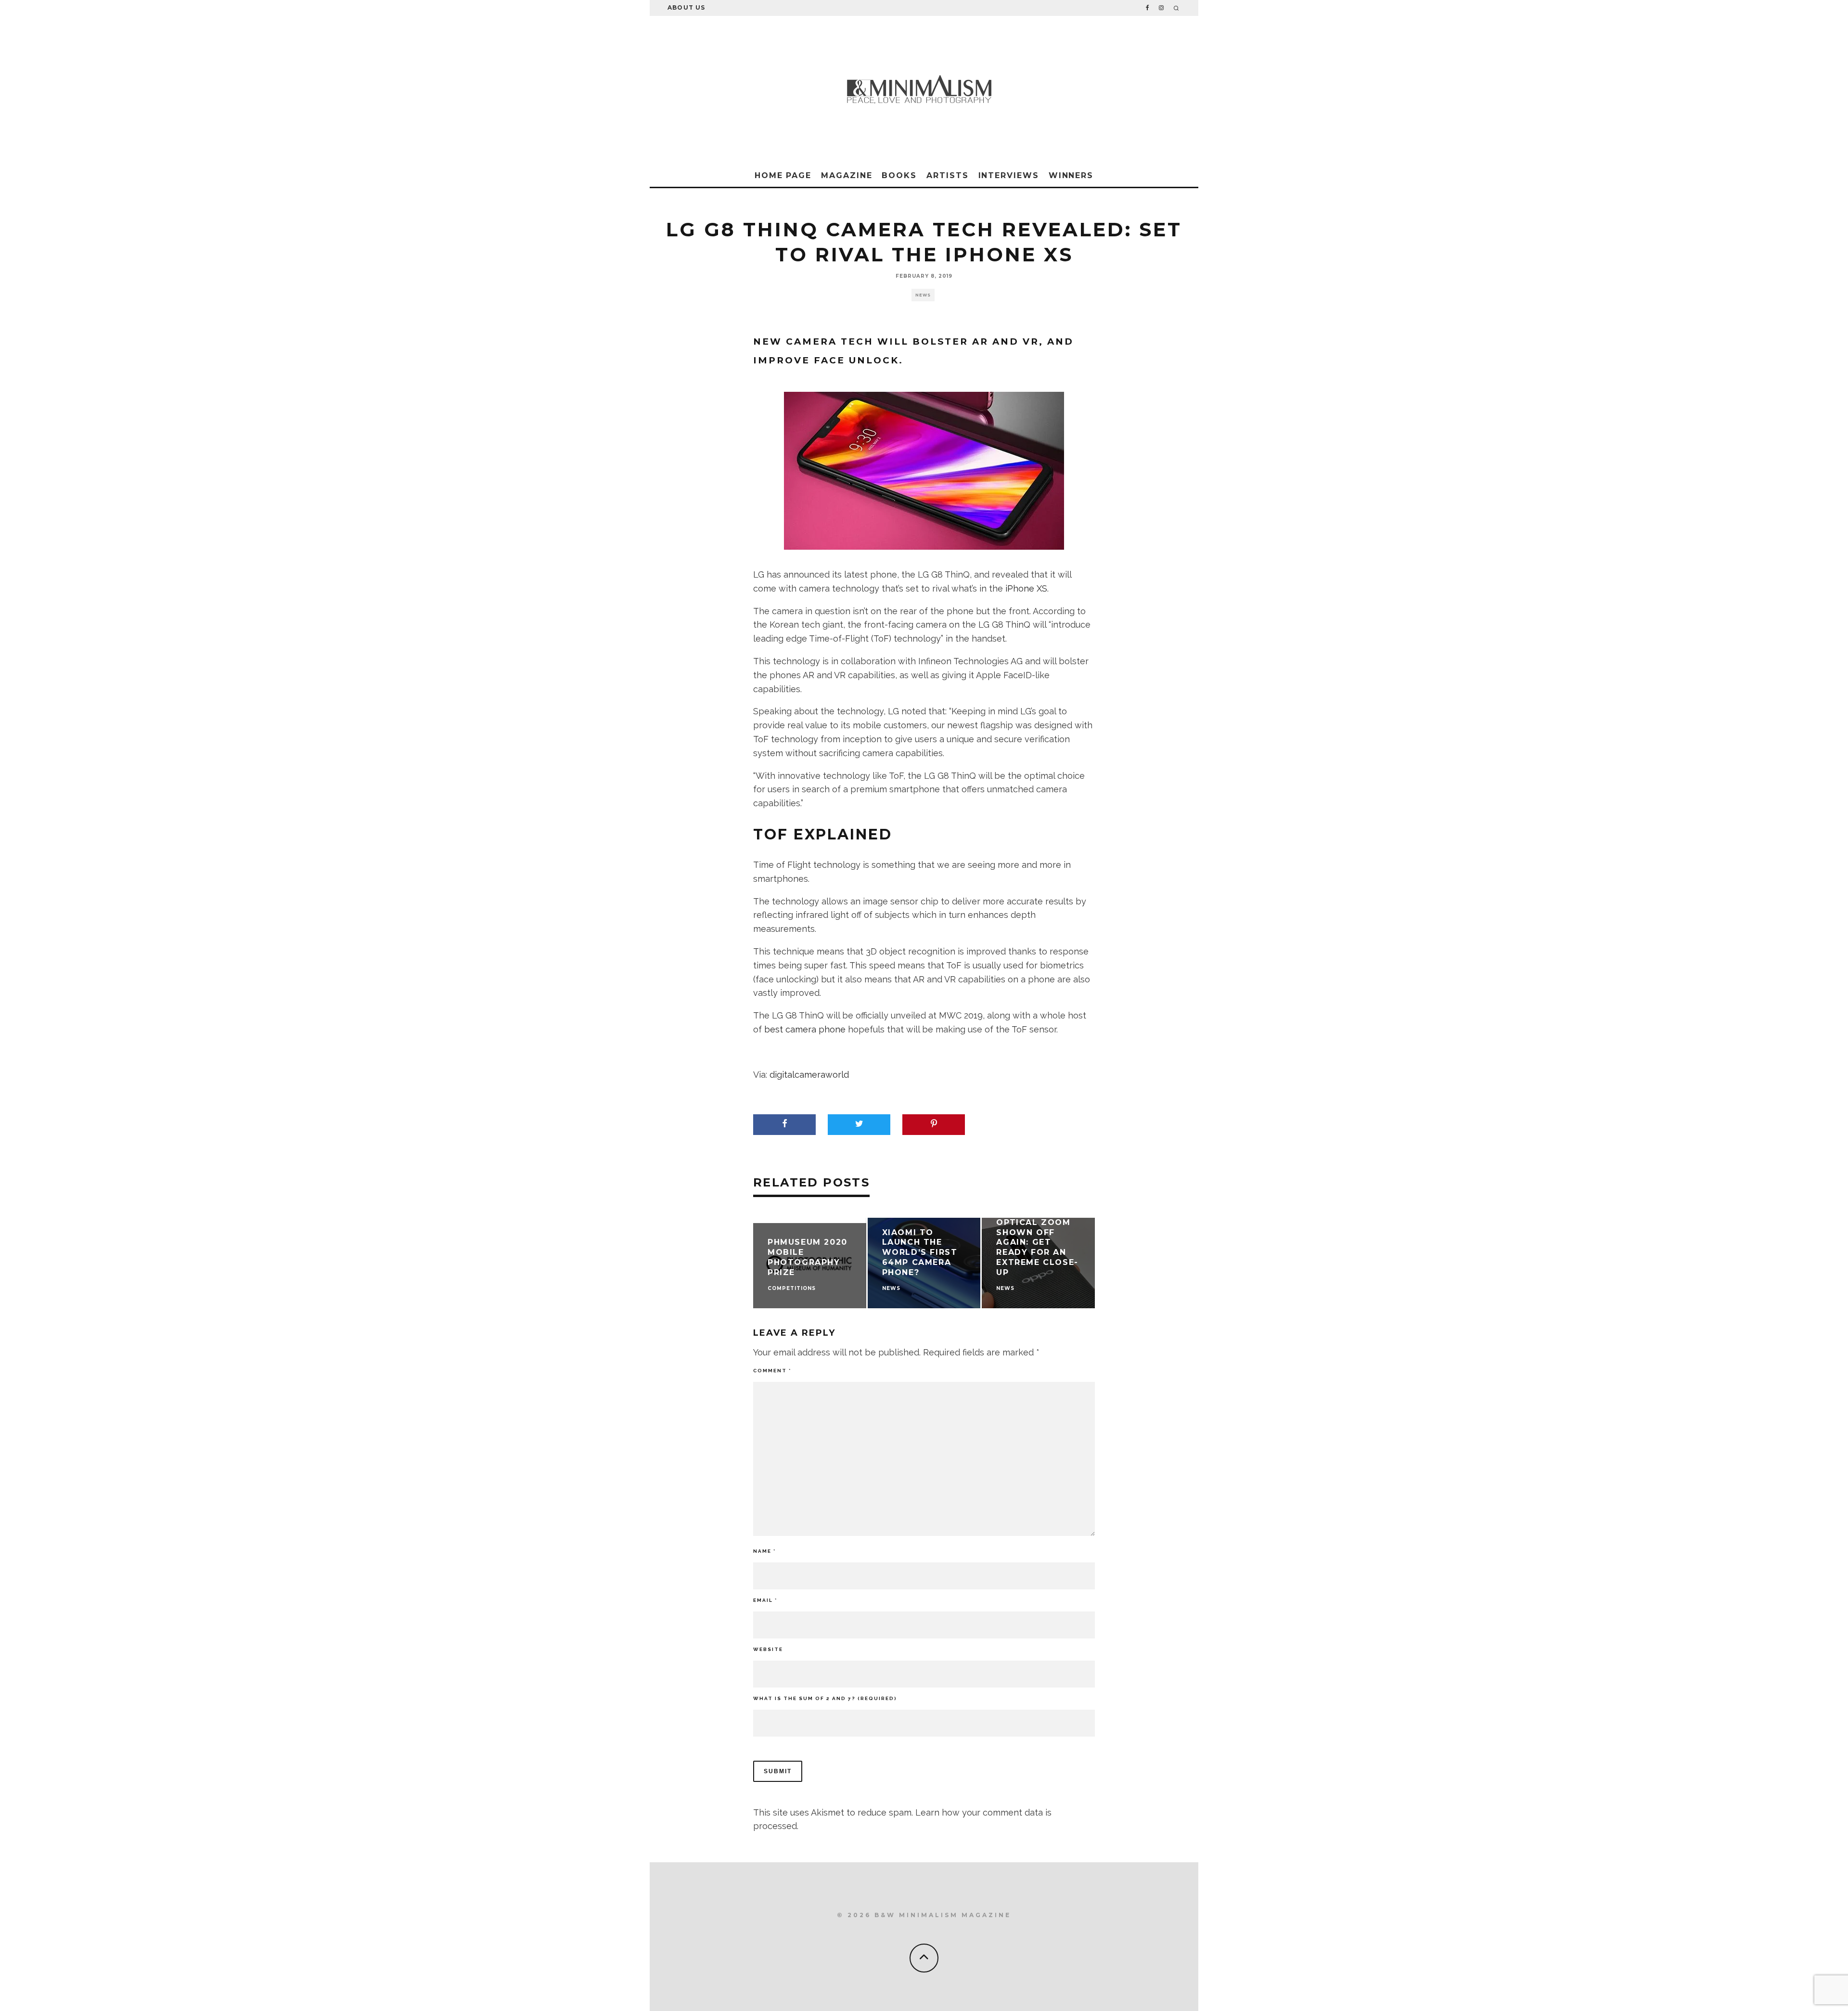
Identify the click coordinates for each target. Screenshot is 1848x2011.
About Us (687, 7)
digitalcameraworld (809, 1075)
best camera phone (805, 1029)
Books (899, 175)
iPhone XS (1026, 588)
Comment (772, 1371)
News (923, 295)
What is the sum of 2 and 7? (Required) (825, 1698)
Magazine (847, 175)
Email (765, 1600)
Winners (1071, 175)
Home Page (783, 175)
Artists (947, 175)
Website (768, 1649)
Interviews (1009, 175)
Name (764, 1551)
